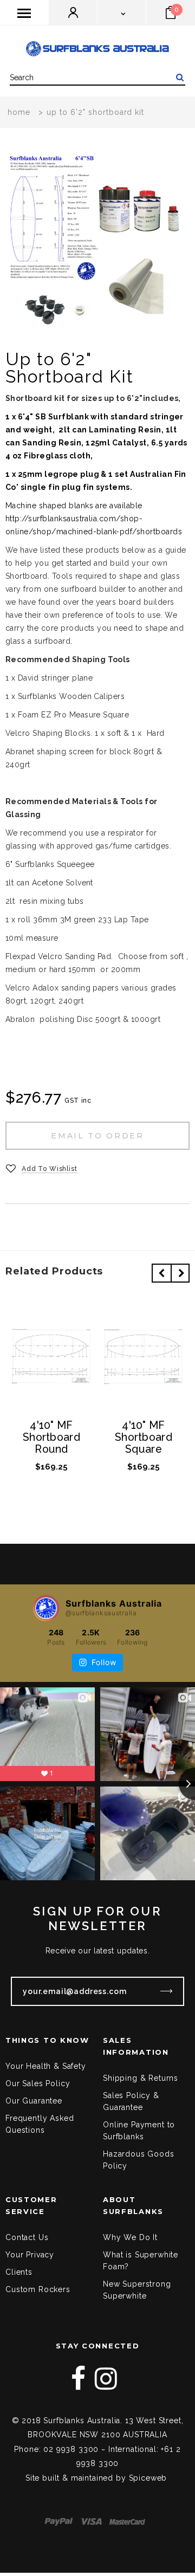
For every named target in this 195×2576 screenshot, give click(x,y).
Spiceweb (148, 2478)
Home (19, 112)
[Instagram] (106, 2379)
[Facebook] (79, 2379)
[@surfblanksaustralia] (46, 1608)
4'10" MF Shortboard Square (144, 1438)
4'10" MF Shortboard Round (51, 1438)
